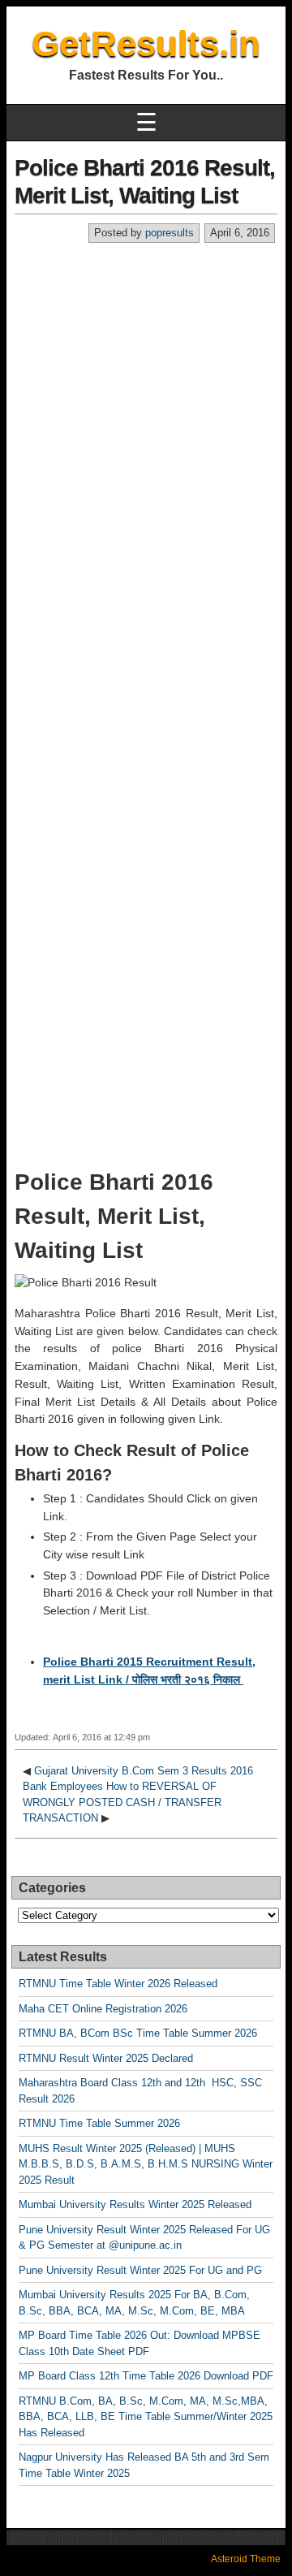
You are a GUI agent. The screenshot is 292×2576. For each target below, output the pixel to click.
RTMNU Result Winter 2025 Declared (106, 2058)
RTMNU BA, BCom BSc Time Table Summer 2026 (138, 2033)
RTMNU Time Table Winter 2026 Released (118, 1984)
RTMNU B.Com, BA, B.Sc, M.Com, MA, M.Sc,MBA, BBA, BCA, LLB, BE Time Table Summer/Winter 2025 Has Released (146, 2417)
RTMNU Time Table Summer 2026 (99, 2123)
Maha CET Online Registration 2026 (103, 2009)
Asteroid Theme (246, 2559)
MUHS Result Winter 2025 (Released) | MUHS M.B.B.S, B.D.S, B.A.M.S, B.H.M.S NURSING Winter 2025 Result (146, 2164)
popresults (170, 233)
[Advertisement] (146, 398)
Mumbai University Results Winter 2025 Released (135, 2204)
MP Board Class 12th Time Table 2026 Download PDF (146, 2376)
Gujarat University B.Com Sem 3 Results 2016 (144, 1771)
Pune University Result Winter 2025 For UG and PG (140, 2270)
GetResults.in (146, 43)
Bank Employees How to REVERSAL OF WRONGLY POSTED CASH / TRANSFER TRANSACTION (122, 1802)
